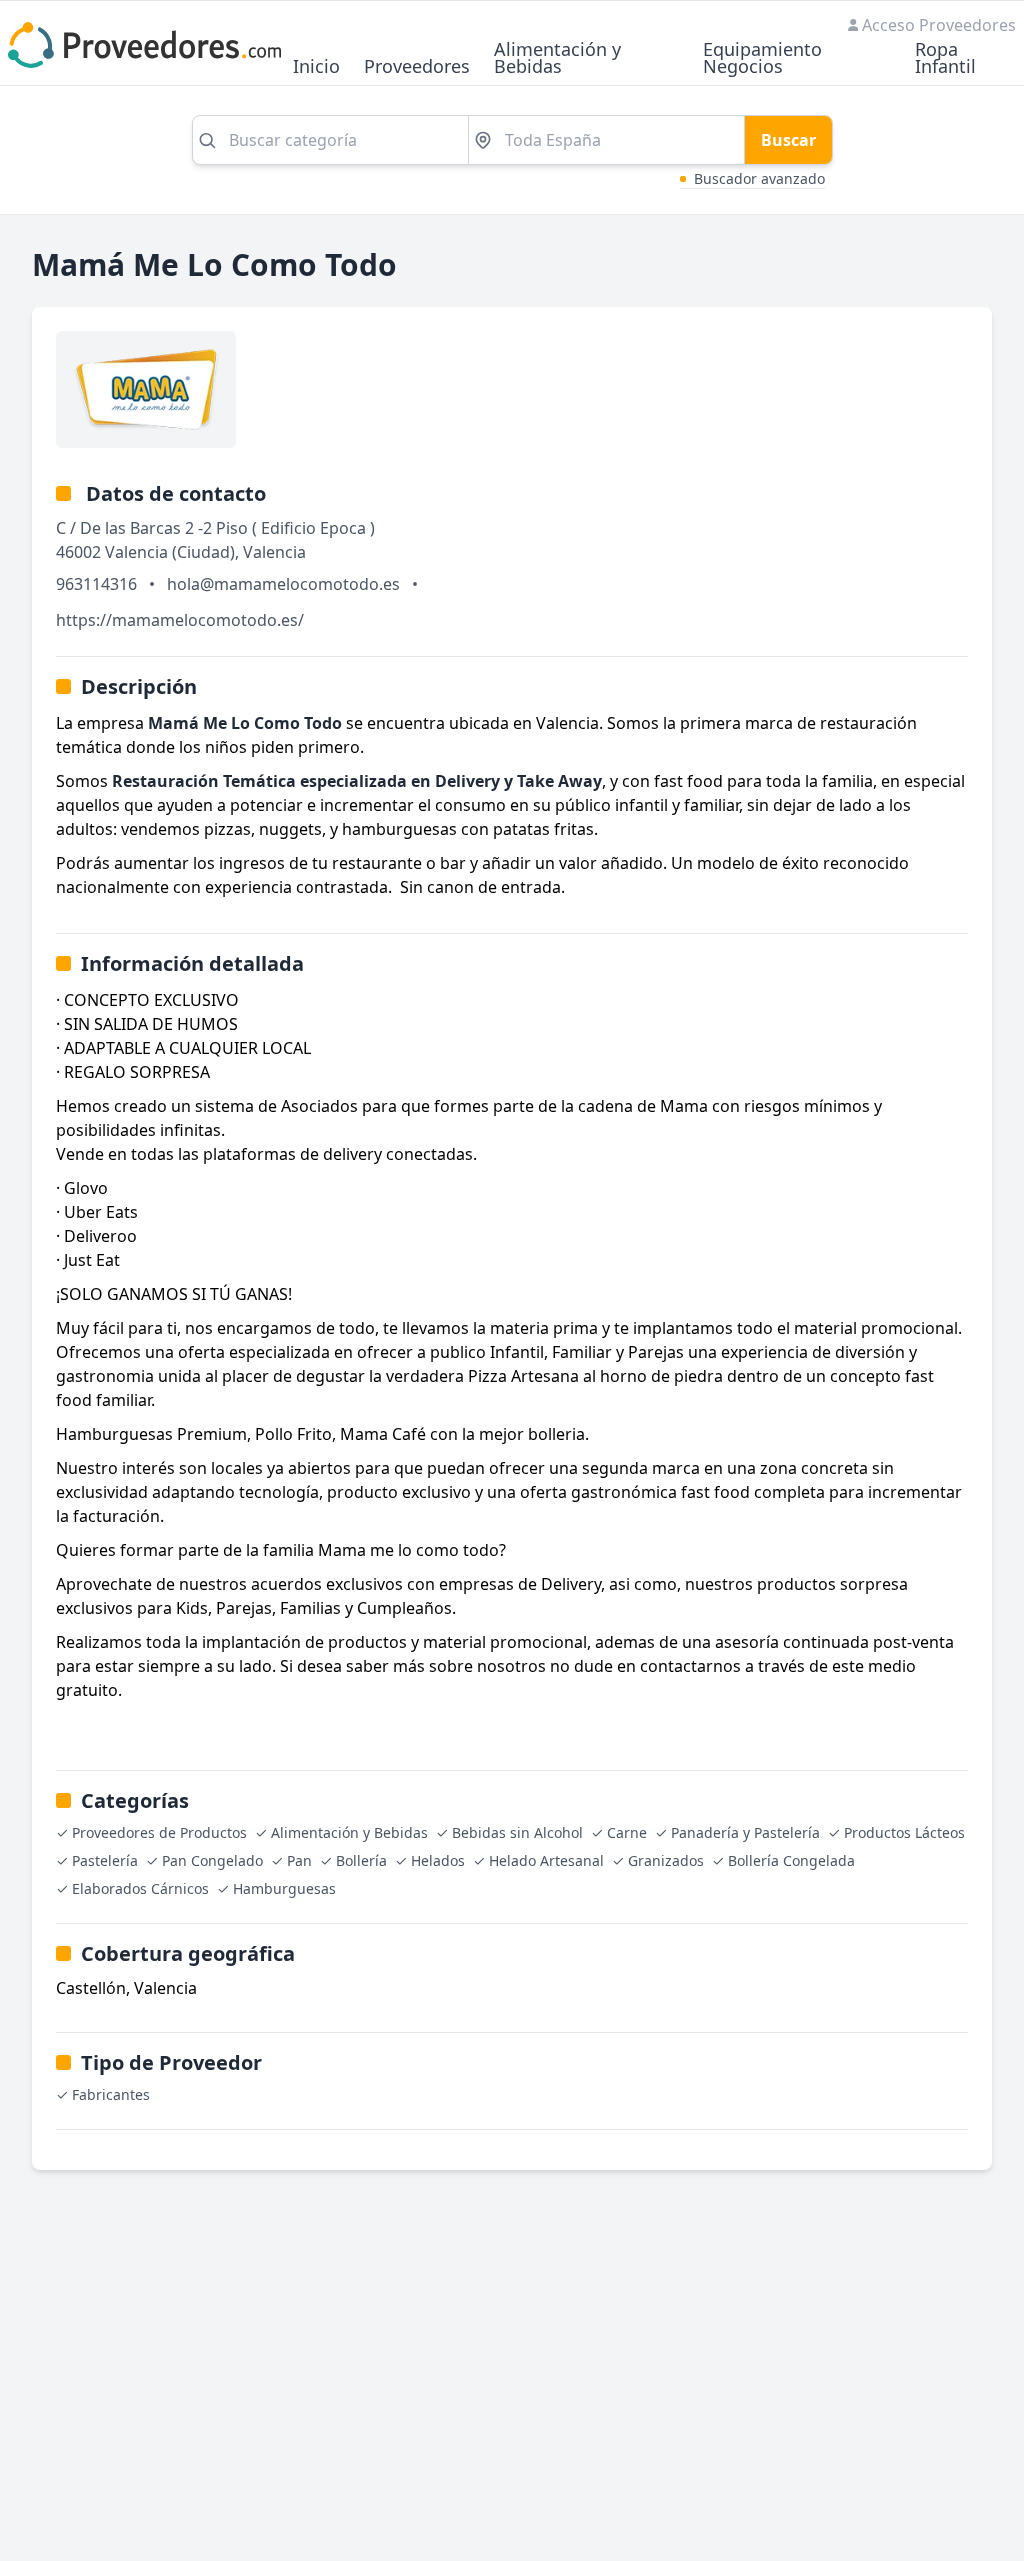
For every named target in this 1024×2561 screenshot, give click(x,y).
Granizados (666, 1860)
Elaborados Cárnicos (140, 1888)
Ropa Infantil (945, 59)
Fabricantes (111, 2094)
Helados (438, 1860)
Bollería (361, 1860)
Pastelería (105, 1860)
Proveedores (417, 67)
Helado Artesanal (546, 1860)
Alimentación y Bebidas (557, 59)
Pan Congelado (212, 1860)
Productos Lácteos (904, 1832)
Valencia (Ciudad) (170, 552)
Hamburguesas (284, 1888)
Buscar (788, 140)
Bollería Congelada (791, 1860)
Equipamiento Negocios (762, 59)
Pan (299, 1860)
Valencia (274, 552)
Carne (627, 1832)
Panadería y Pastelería (745, 1832)
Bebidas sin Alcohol (517, 1832)
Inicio (316, 67)
